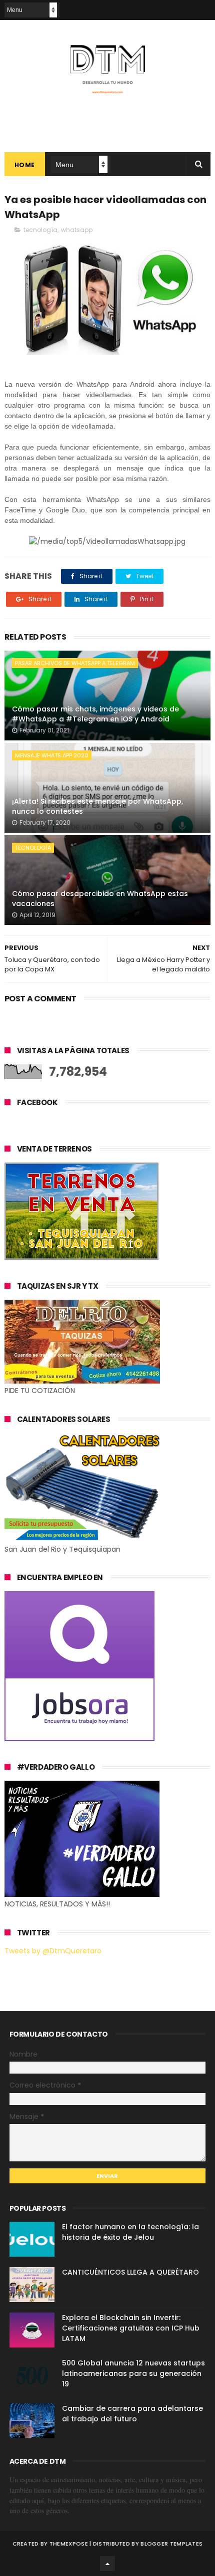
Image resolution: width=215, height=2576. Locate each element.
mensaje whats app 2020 (52, 755)
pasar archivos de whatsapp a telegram (75, 663)
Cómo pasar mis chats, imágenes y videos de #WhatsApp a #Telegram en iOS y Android (95, 714)
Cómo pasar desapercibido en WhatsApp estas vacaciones (100, 899)
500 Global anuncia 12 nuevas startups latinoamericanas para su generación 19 (133, 2373)
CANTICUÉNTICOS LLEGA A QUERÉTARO (130, 2272)
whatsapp (77, 230)
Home (25, 165)
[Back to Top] (107, 2564)
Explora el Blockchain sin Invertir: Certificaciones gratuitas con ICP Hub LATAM (131, 2328)
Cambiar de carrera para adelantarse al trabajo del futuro (132, 2414)
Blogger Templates (171, 2544)
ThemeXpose (69, 2544)
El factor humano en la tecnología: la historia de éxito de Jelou (130, 2232)
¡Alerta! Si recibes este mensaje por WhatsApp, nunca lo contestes (97, 806)
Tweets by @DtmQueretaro (53, 1951)
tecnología (40, 230)
